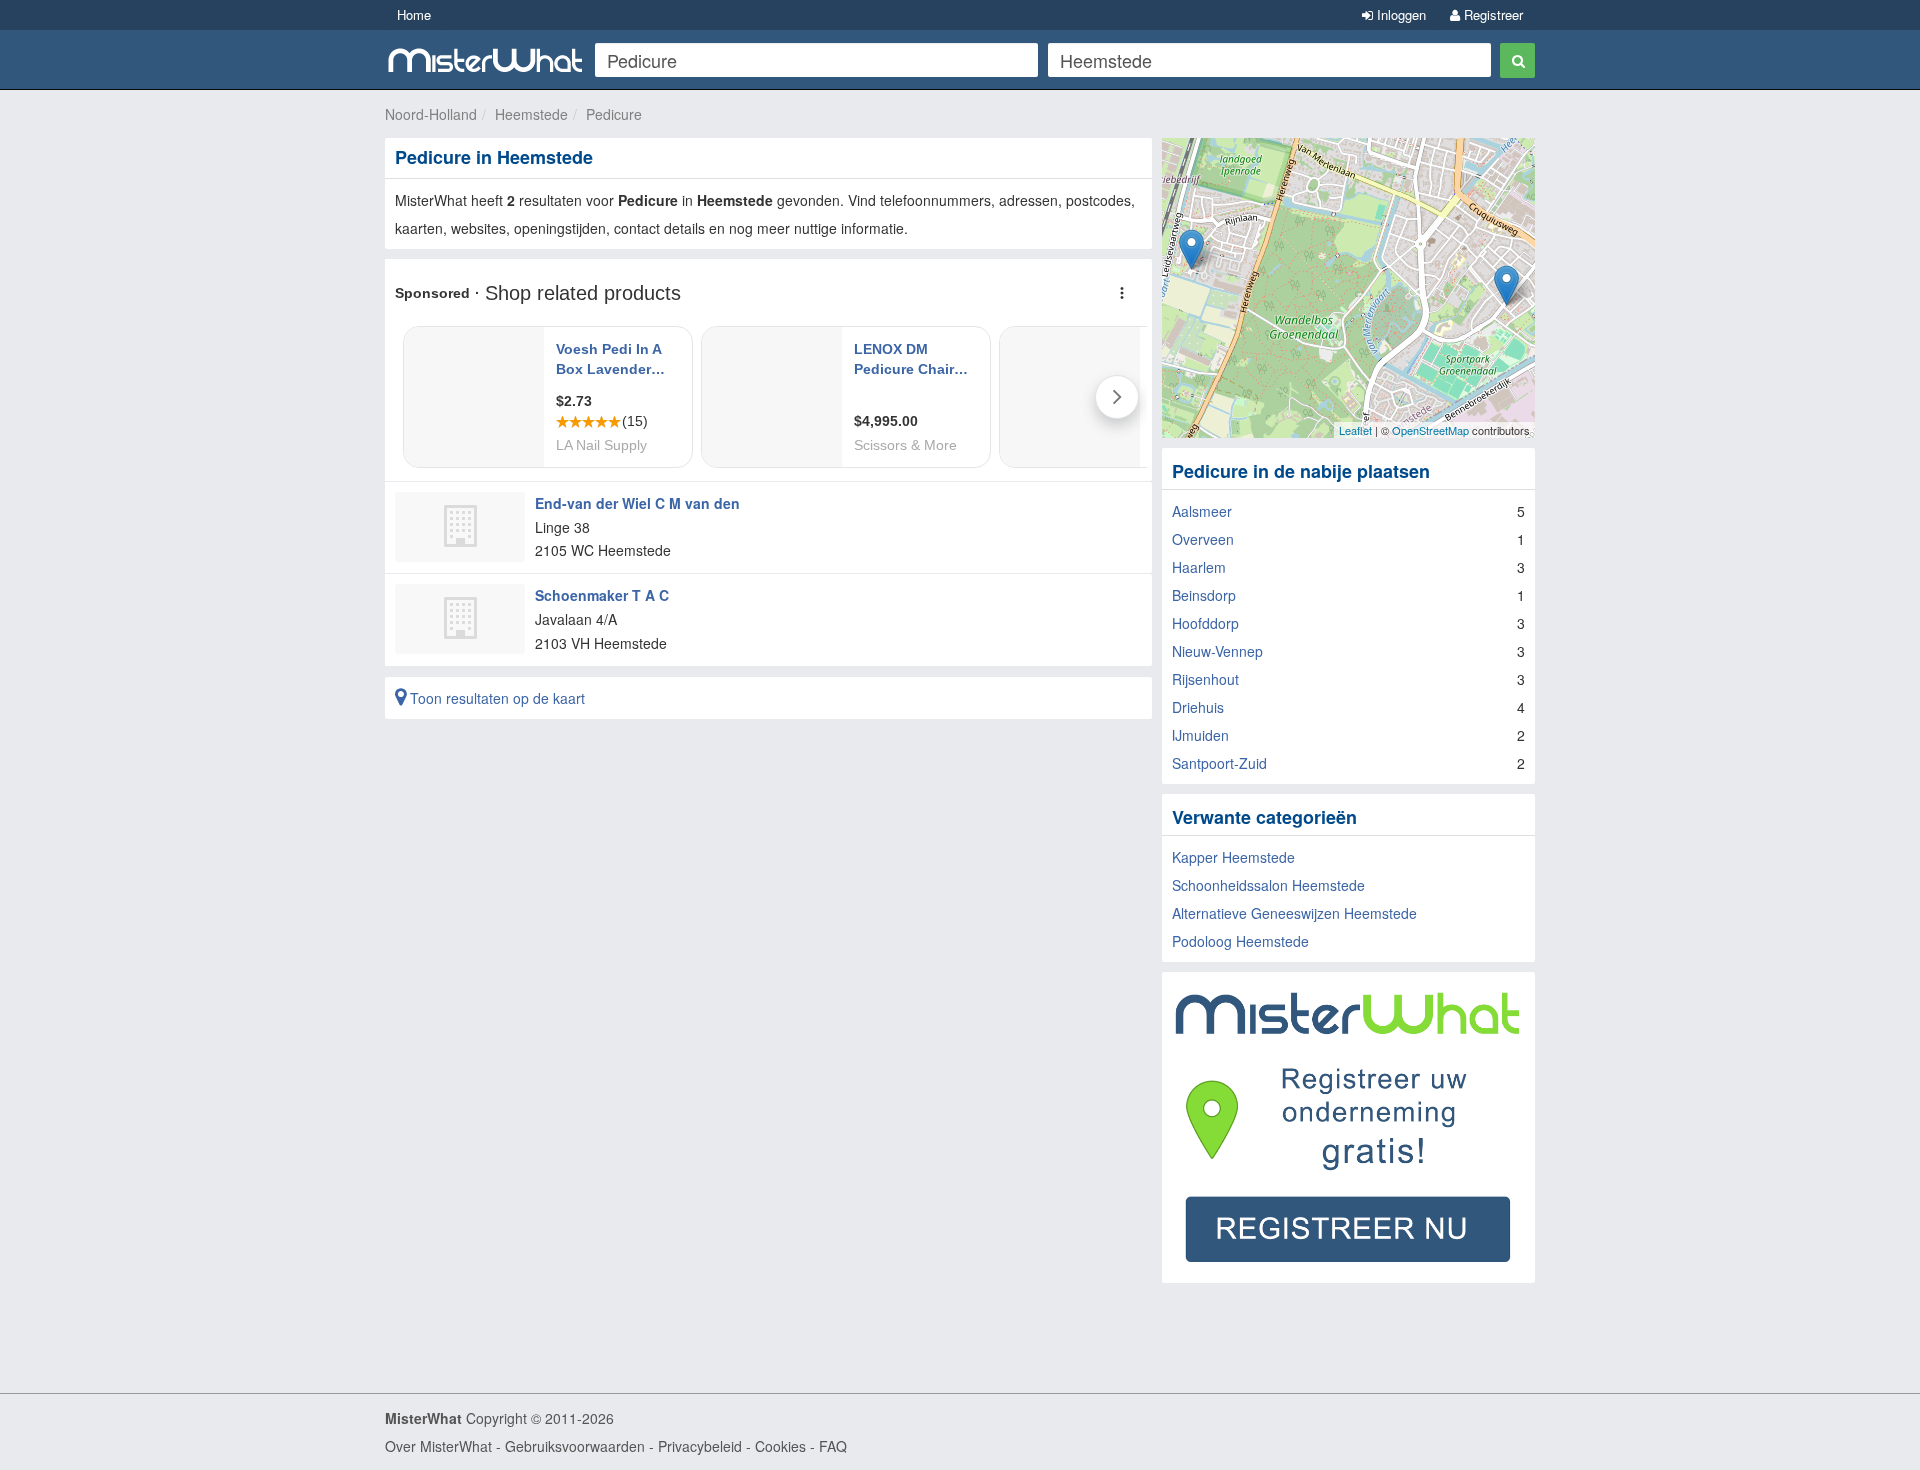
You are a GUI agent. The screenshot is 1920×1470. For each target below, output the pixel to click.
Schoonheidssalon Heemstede (1268, 885)
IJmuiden (1200, 735)
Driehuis (1198, 707)
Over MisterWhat (438, 1446)
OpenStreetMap (1430, 430)
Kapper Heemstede (1233, 857)
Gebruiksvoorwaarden (575, 1446)
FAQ (833, 1446)
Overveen (1203, 539)
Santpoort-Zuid (1219, 763)
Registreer (1491, 14)
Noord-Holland (431, 114)
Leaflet (1355, 430)
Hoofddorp (1205, 623)
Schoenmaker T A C (602, 595)
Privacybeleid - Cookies (732, 1446)
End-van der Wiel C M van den (637, 503)
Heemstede (531, 114)
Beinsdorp (1204, 595)
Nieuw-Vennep (1217, 651)
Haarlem (1199, 567)
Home (414, 14)
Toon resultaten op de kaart (495, 698)
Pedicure (614, 114)
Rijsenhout (1205, 679)
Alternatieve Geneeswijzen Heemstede (1294, 913)
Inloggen (1399, 14)
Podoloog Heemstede (1240, 941)
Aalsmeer (1202, 511)
